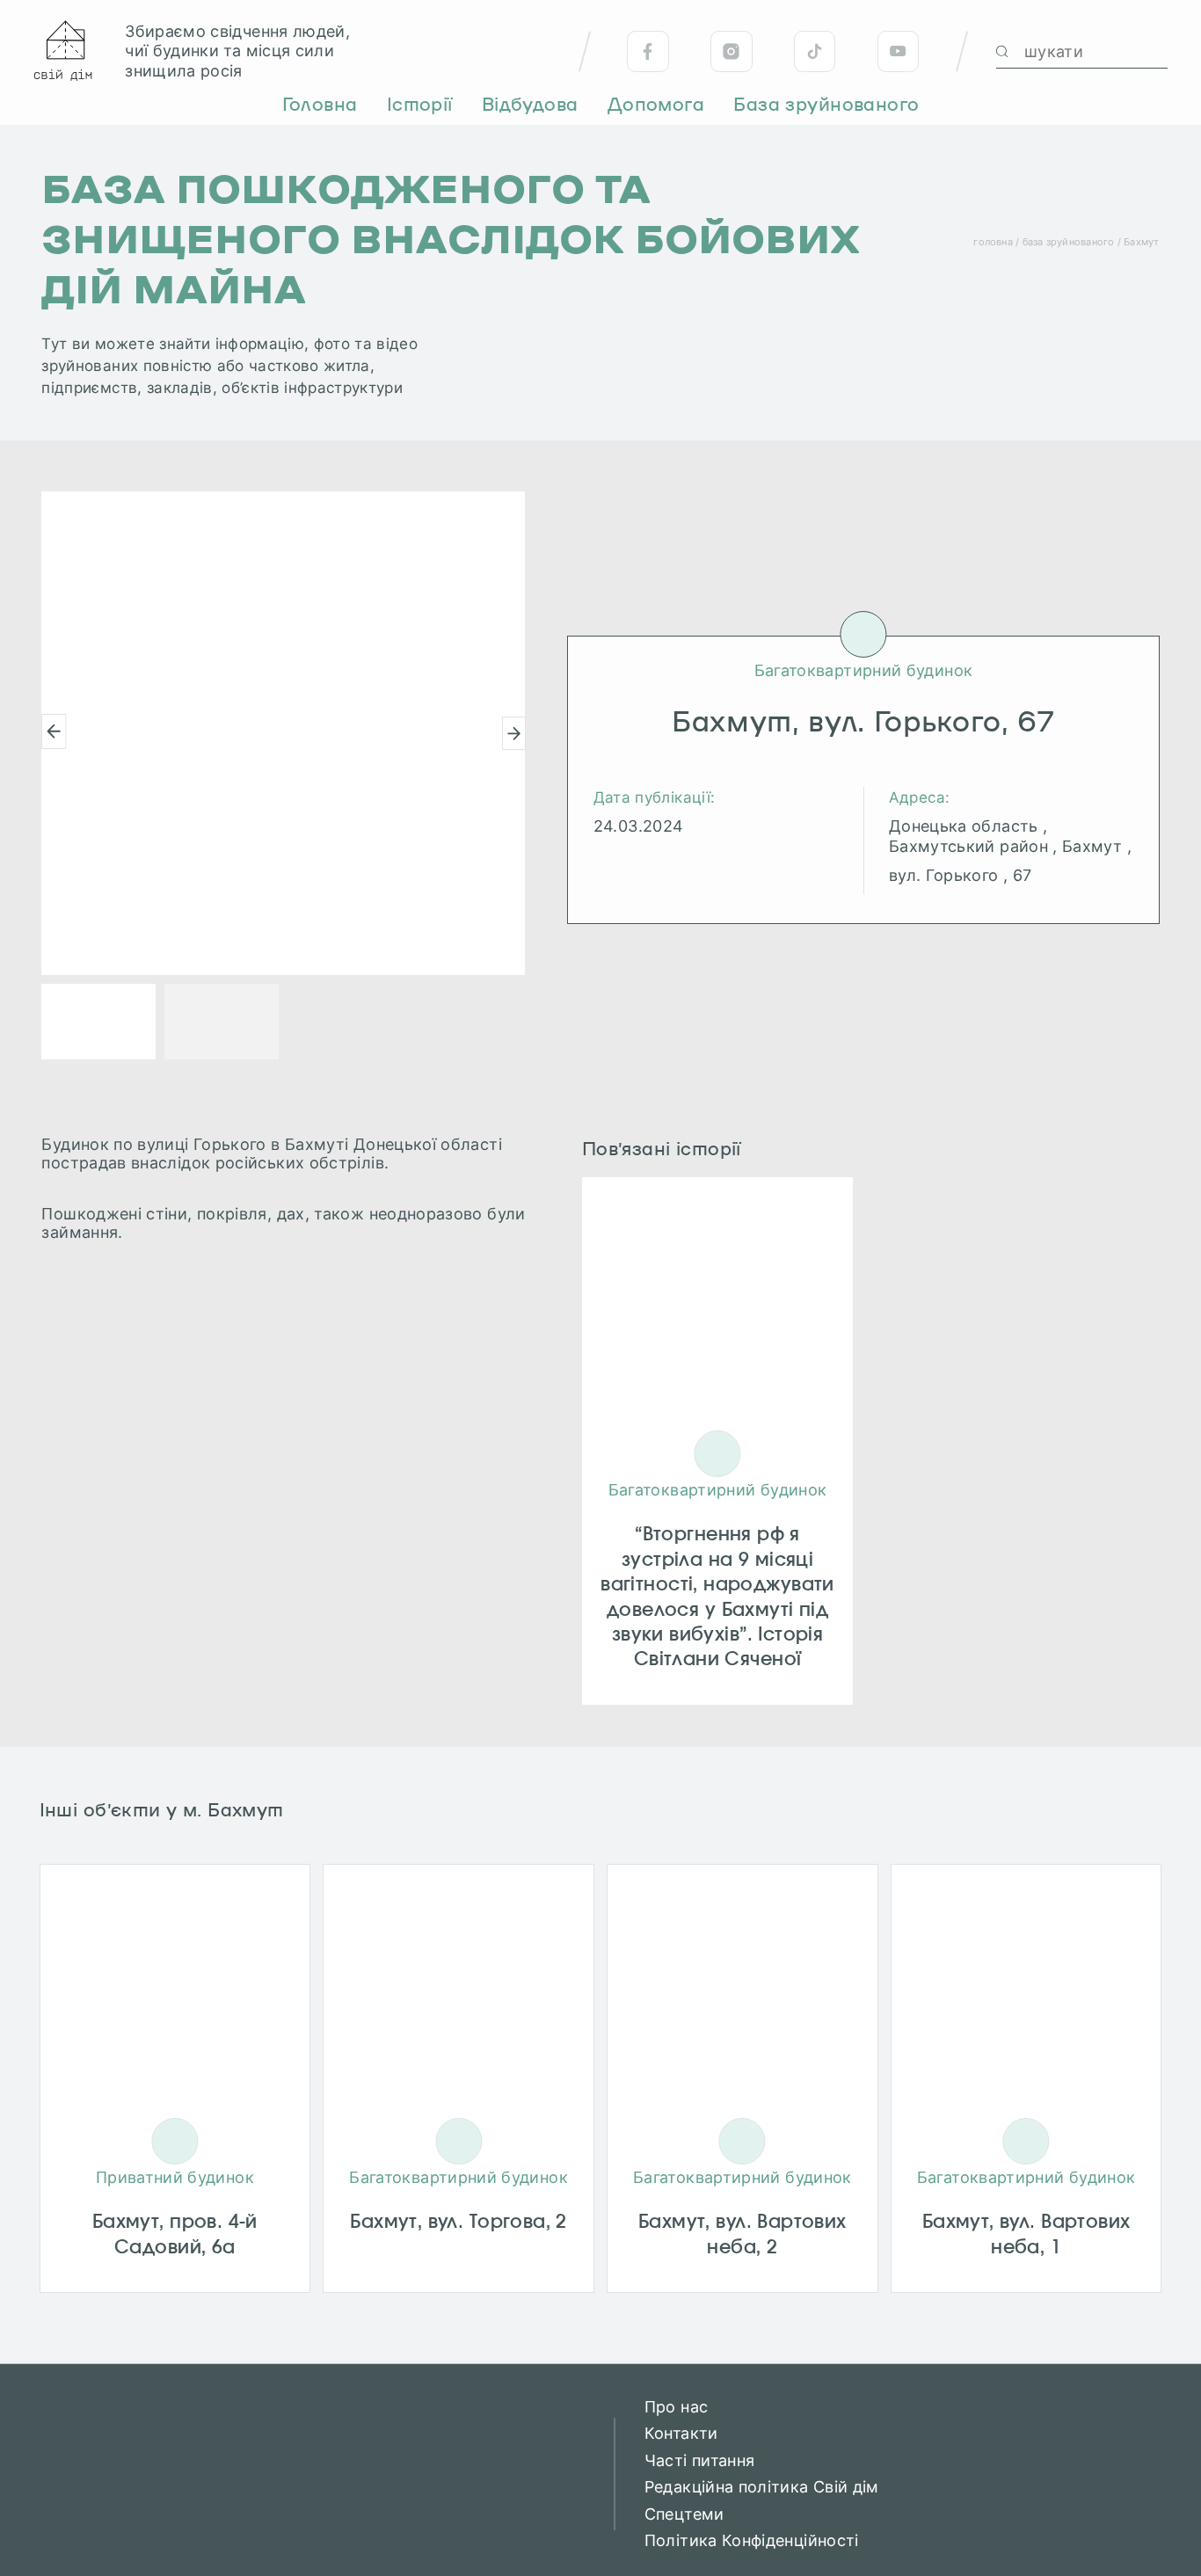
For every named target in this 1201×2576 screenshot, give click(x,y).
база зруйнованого (1069, 242)
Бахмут (1141, 242)
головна (993, 242)
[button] (54, 731)
